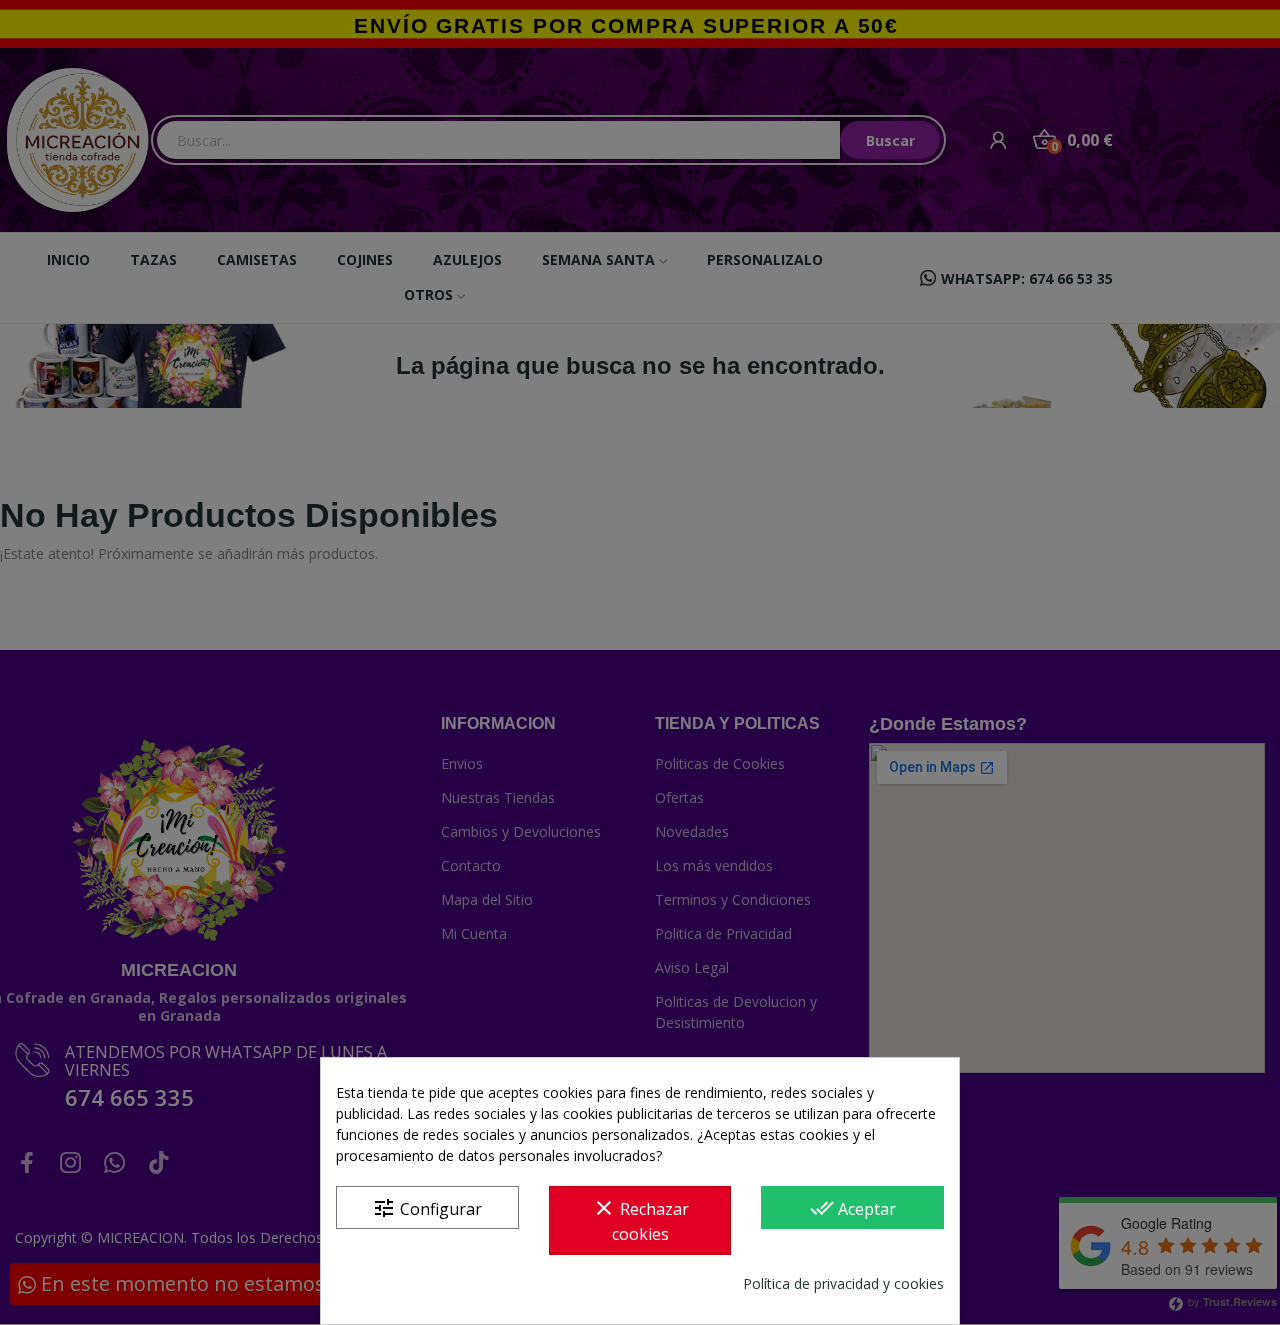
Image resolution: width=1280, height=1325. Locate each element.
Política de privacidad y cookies (843, 1283)
